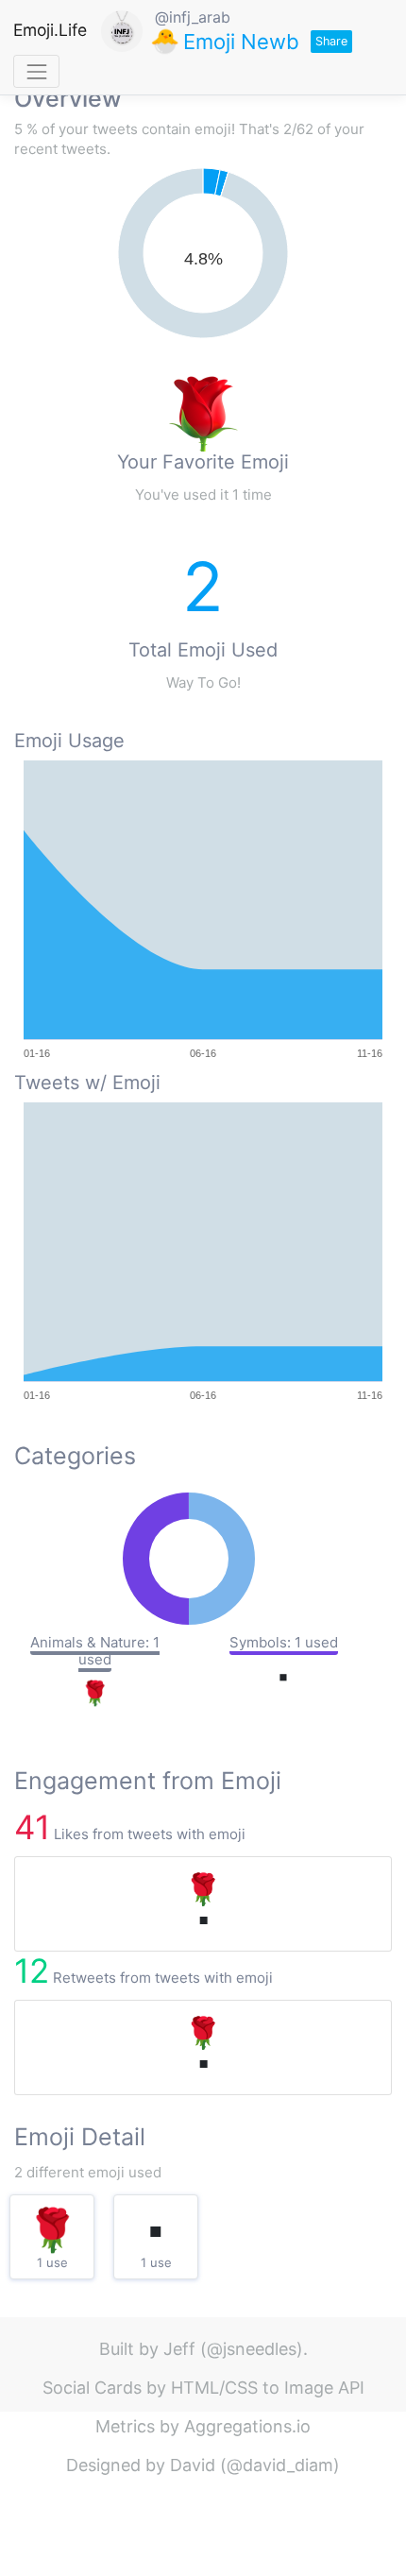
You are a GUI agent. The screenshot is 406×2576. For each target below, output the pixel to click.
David (193, 2465)
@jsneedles (252, 2349)
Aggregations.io (247, 2426)
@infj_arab (193, 17)
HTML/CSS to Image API (268, 2388)
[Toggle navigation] (36, 71)
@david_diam (280, 2465)
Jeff (179, 2349)
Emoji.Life (50, 30)
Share (331, 41)
